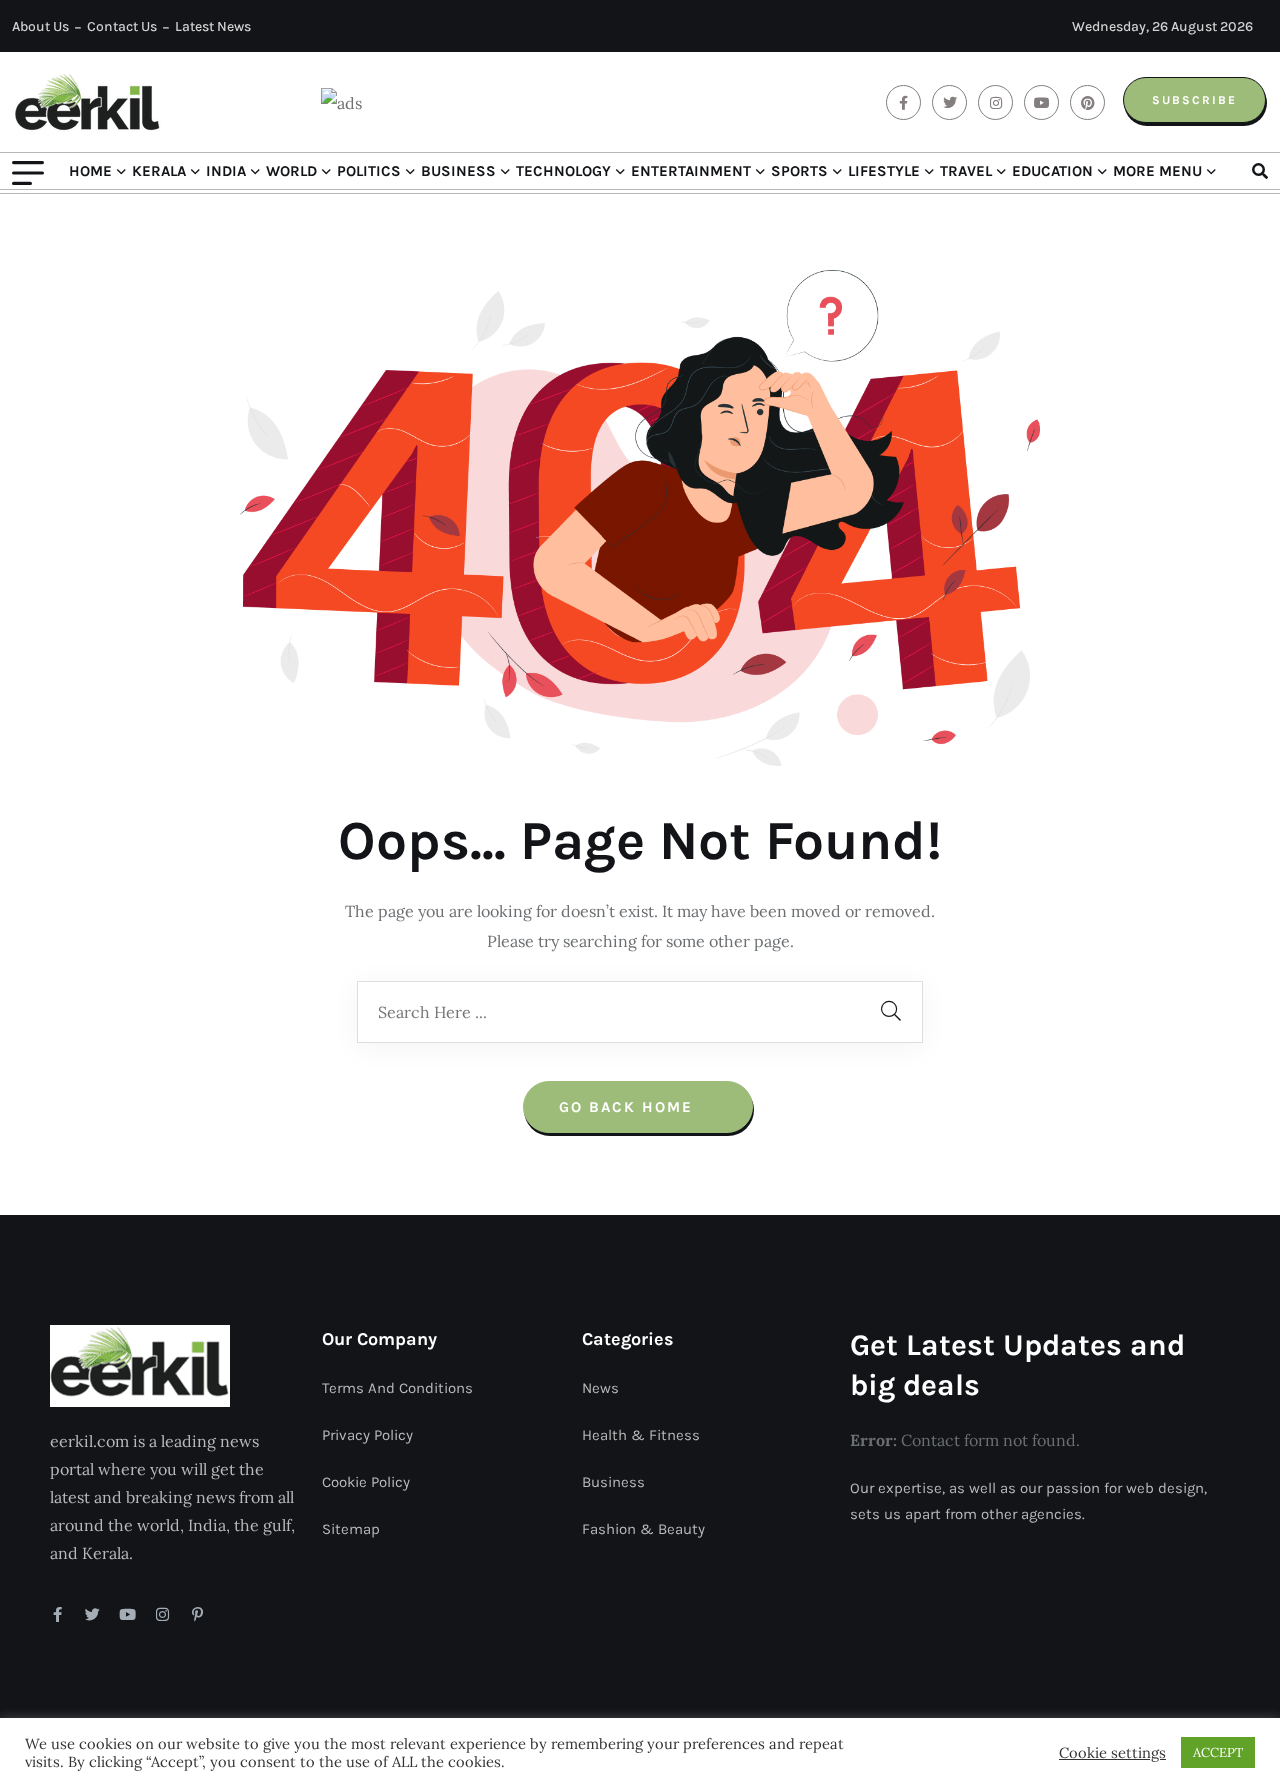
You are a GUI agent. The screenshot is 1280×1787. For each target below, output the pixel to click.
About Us (40, 26)
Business (458, 171)
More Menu (1157, 171)
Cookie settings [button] (1112, 1753)
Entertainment (691, 171)
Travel (966, 171)
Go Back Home (629, 1107)
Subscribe (1194, 100)
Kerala (159, 171)
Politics (369, 171)
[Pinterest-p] (197, 1614)
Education (1052, 171)
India (226, 171)
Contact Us (122, 26)
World (291, 171)
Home (90, 171)
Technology (563, 171)
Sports (799, 171)
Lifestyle (884, 171)
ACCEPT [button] (1218, 1752)
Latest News (213, 26)
